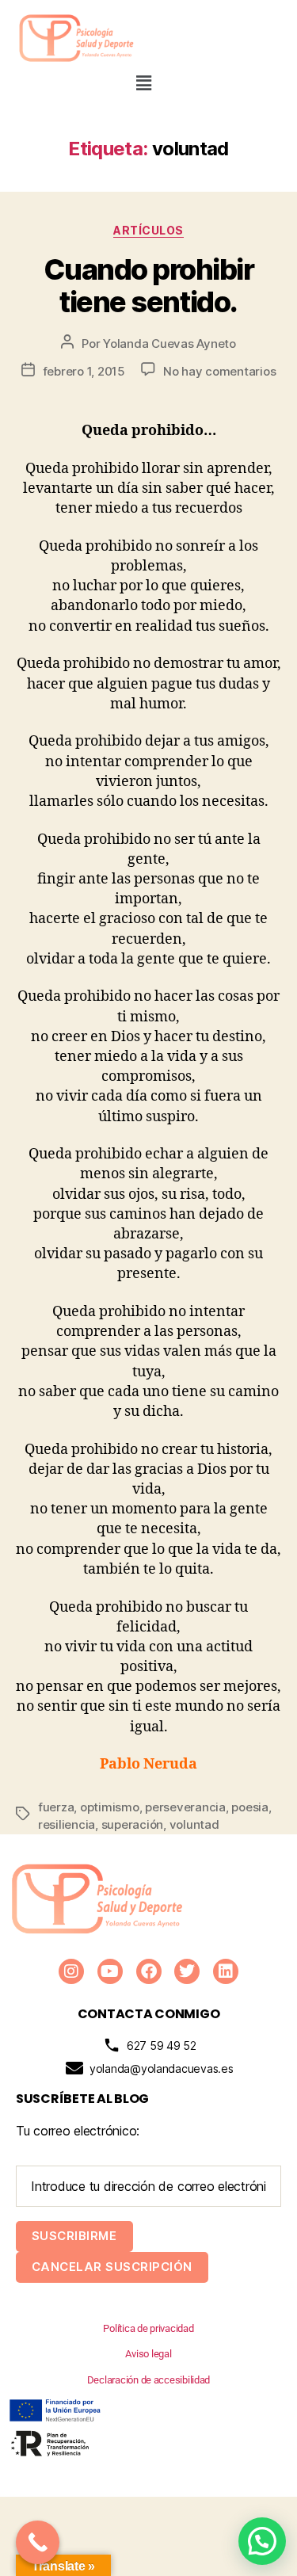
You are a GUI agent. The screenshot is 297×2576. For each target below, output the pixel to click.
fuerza (56, 1807)
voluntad (194, 1824)
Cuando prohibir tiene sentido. (149, 286)
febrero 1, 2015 (84, 371)
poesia (249, 1807)
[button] (144, 83)
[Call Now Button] (38, 2542)
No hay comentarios (219, 371)
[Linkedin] (226, 1971)
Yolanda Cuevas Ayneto (169, 343)
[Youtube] (110, 1971)
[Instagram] (71, 1971)
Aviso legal (148, 2354)
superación (132, 1824)
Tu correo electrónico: (78, 2131)
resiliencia (67, 1824)
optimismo (110, 1807)
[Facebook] (149, 1971)
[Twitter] (187, 1971)
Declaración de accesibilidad (148, 2380)
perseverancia (185, 1807)
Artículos (148, 230)
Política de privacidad (148, 2328)
